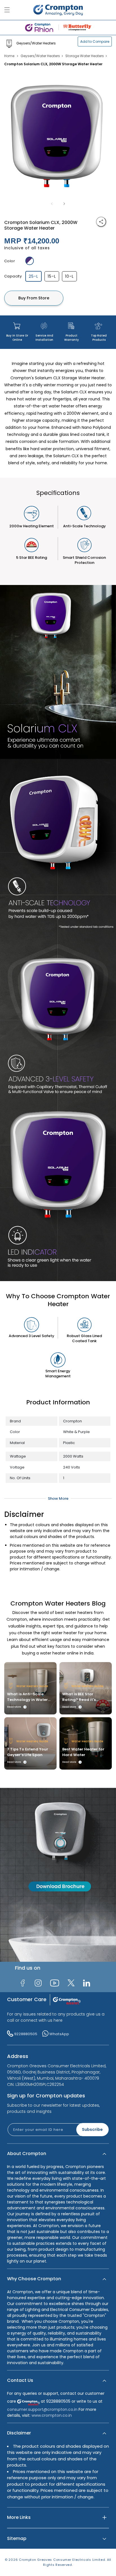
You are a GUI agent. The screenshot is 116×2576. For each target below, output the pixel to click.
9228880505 (26, 2034)
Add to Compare (95, 42)
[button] (58, 2154)
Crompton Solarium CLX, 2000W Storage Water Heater (53, 64)
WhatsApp (59, 2034)
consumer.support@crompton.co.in (43, 2409)
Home (9, 56)
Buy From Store (34, 298)
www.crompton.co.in (52, 2415)
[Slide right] (64, 204)
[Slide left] (52, 204)
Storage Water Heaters (85, 56)
